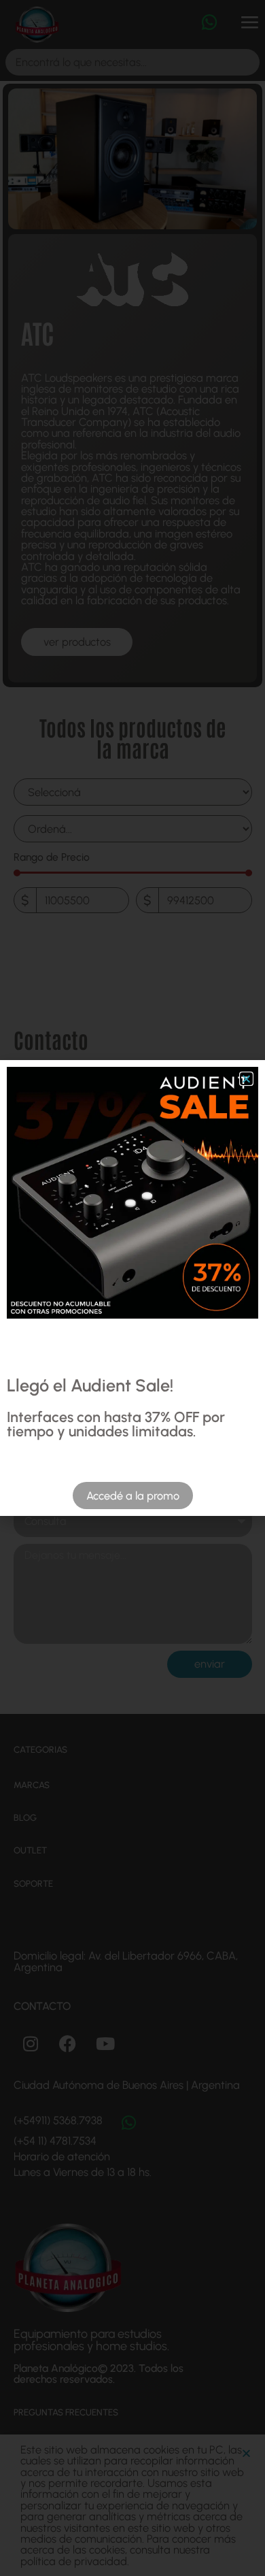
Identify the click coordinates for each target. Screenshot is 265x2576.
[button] (246, 1079)
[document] (132, 1288)
